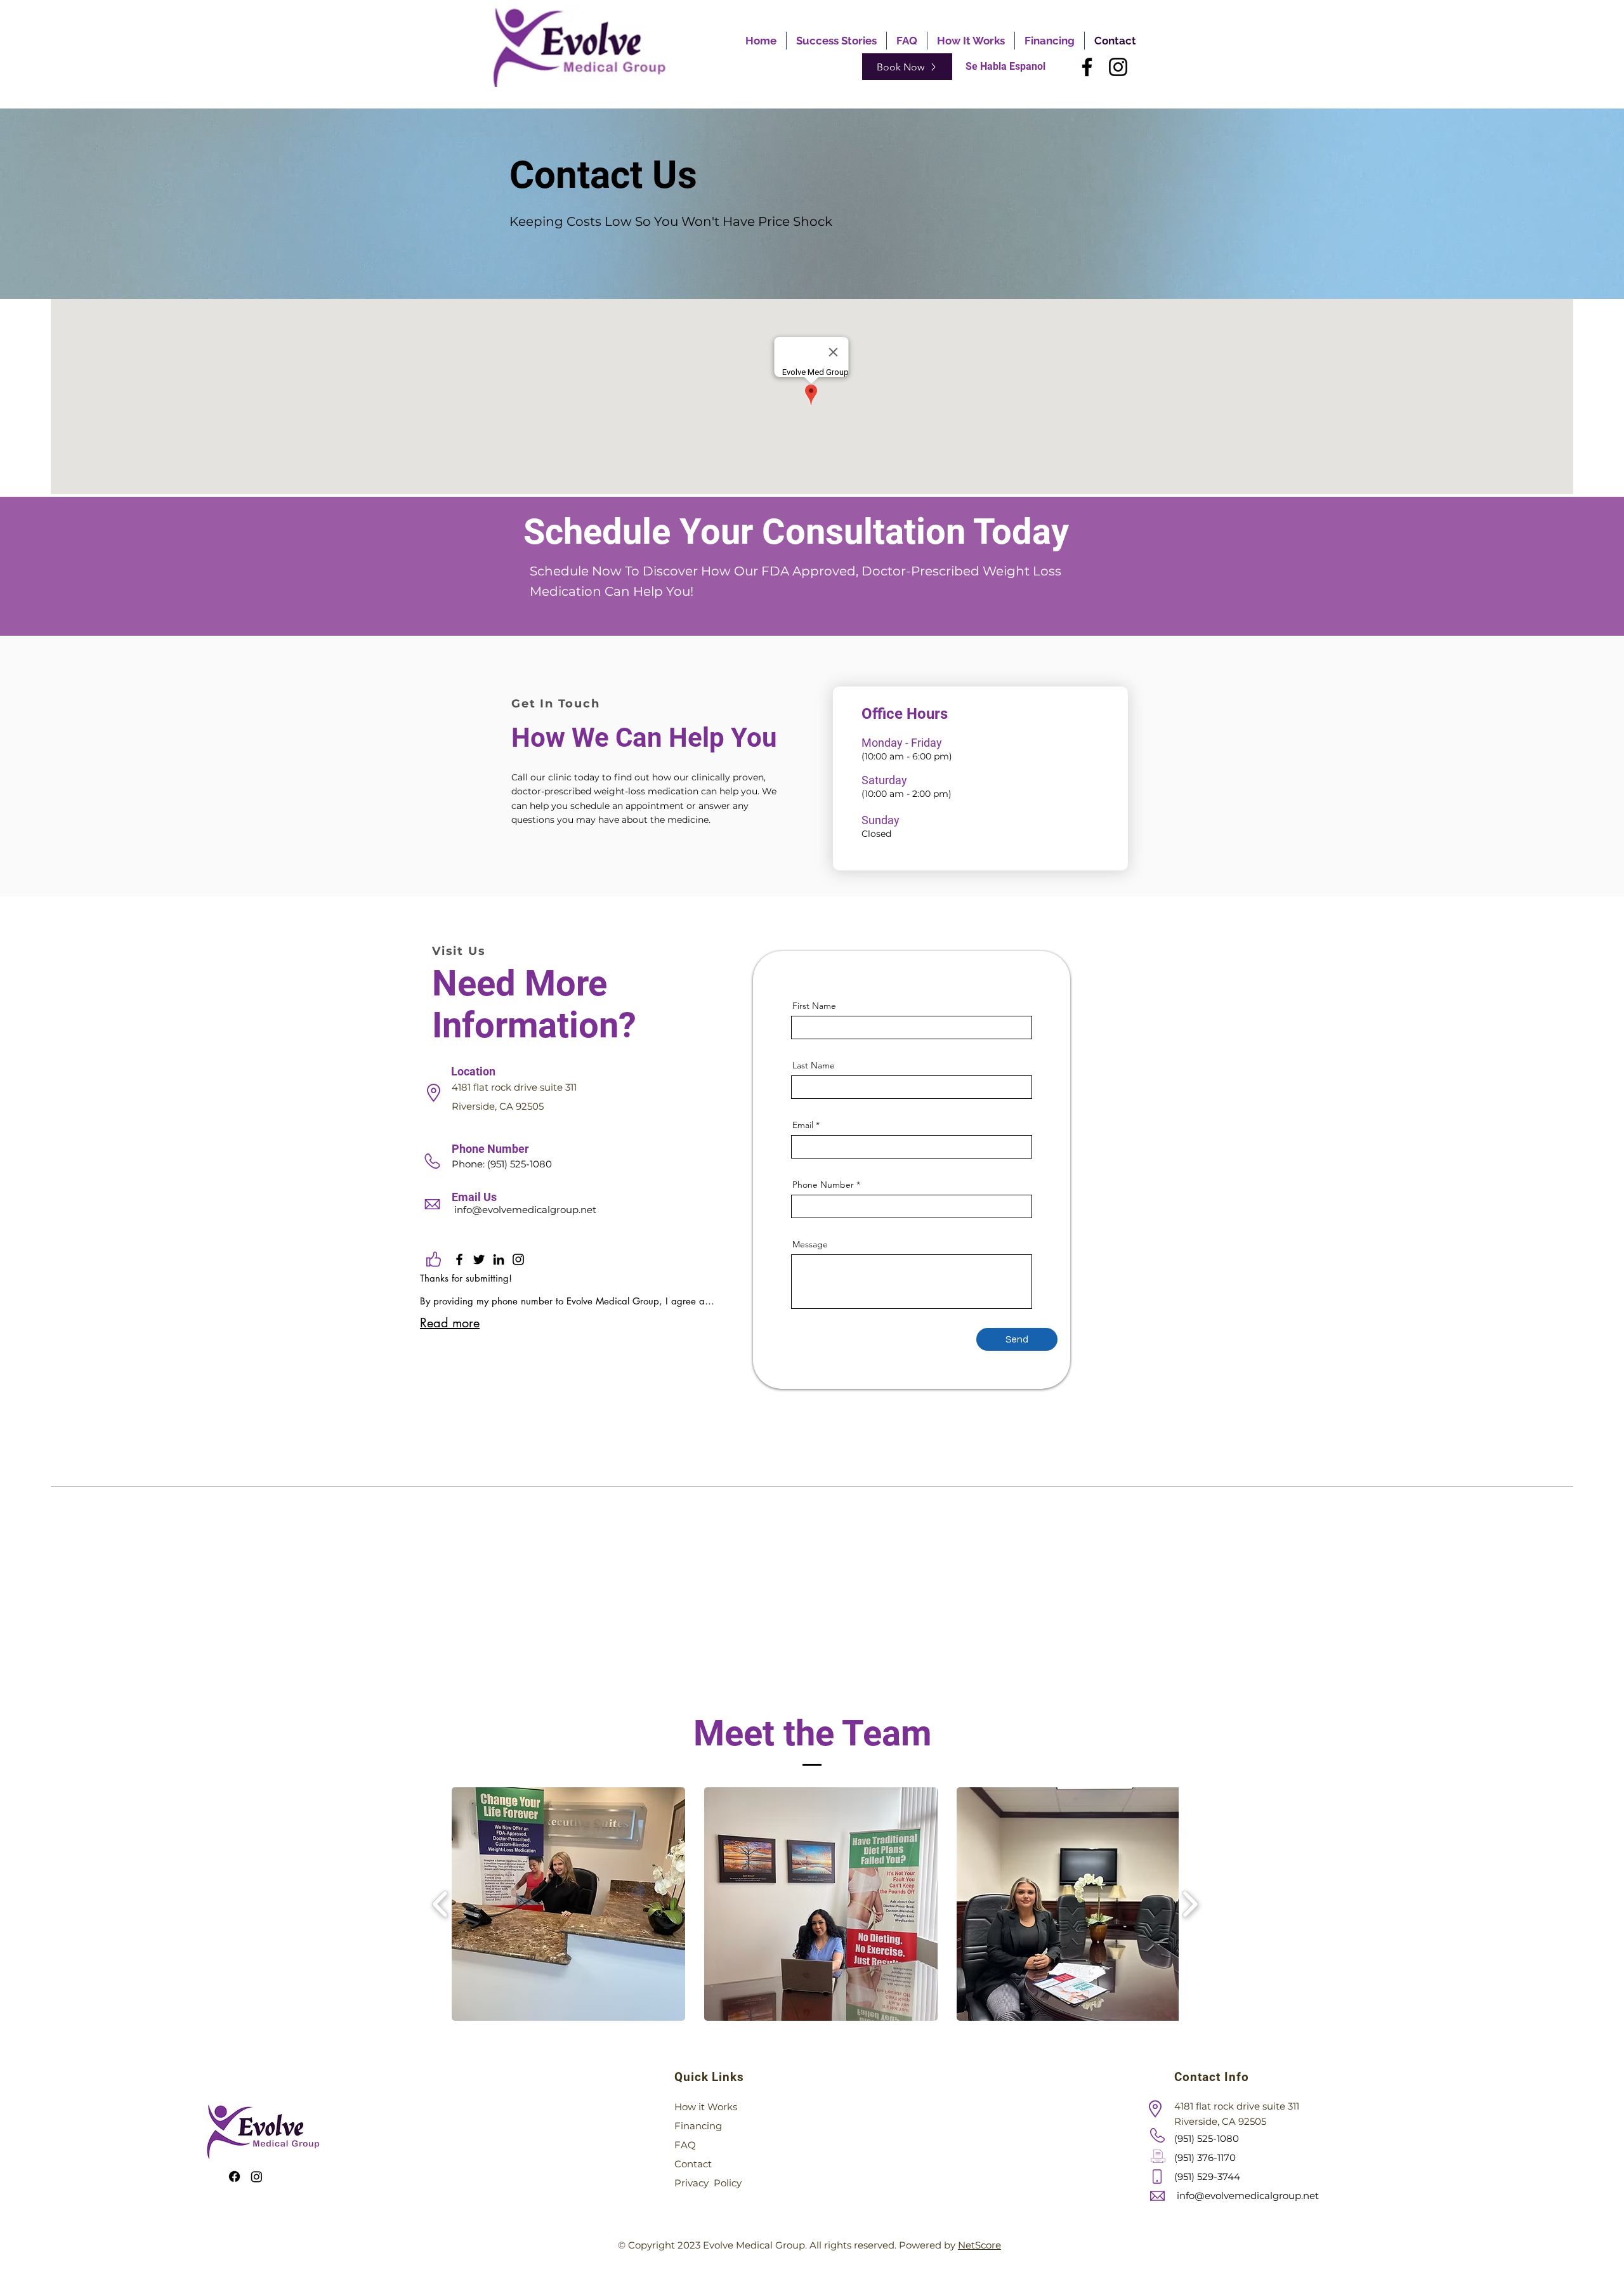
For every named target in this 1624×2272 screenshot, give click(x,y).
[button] (568, 1904)
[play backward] (441, 1904)
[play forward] (1190, 1904)
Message (810, 1244)
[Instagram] (1118, 67)
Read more (450, 1323)
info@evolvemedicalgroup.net (525, 1210)
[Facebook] (1087, 67)
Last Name (814, 1065)
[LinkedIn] (499, 1259)
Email (803, 1125)
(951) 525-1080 (520, 1164)
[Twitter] (479, 1259)
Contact (693, 2164)
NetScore (979, 2245)
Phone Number (823, 1185)
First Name (814, 1006)
